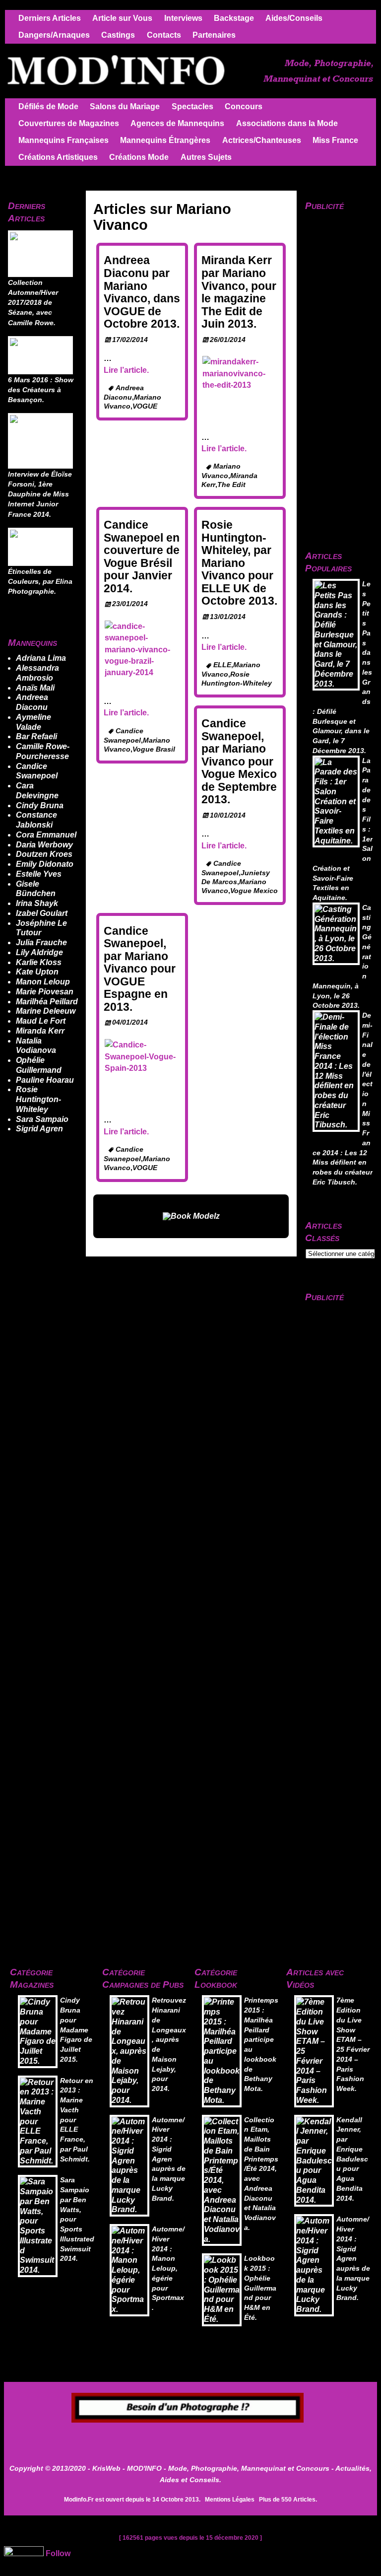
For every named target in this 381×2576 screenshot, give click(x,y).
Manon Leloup (43, 982)
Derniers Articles (50, 18)
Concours (244, 106)
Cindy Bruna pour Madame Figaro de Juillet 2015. (76, 2030)
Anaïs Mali (35, 688)
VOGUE (145, 406)
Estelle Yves (39, 874)
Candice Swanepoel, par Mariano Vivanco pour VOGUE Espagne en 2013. (140, 969)
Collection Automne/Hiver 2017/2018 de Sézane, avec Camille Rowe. (33, 303)
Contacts (164, 35)
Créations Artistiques (58, 157)
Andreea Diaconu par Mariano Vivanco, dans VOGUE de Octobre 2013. (142, 292)
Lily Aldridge (39, 952)
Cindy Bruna (40, 805)
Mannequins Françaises (63, 140)
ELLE (222, 665)
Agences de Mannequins (177, 123)
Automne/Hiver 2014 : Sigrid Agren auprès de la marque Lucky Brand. (169, 2159)
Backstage (234, 18)
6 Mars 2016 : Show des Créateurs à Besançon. (41, 390)
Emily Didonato (45, 864)
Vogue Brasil (154, 749)
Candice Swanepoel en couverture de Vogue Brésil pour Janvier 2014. (142, 557)
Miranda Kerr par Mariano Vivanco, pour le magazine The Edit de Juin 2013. (239, 292)
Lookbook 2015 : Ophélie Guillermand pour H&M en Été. (260, 2288)
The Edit (231, 485)
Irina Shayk (37, 903)
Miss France (335, 140)
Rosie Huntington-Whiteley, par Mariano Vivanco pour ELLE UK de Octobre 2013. (239, 563)
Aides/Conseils (294, 18)
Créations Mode (139, 157)
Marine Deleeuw (46, 1011)
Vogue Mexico (254, 891)
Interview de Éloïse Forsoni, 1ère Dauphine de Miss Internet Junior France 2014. (40, 494)
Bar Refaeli (36, 736)
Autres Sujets (206, 157)
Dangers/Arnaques (54, 35)
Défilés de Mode (48, 106)
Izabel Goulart (42, 913)
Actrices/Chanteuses (262, 140)
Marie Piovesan (45, 992)
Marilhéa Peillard (47, 1002)
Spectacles (192, 106)
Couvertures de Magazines (69, 123)
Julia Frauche (41, 942)
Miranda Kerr (40, 1031)
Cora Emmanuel (46, 835)
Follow (58, 2553)
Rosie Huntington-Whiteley (38, 1099)
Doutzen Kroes (44, 854)
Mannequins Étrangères (165, 140)
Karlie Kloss (39, 962)
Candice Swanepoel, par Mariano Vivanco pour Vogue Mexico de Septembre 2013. (239, 761)
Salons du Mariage (125, 106)
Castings (118, 35)
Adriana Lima (41, 658)
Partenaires (214, 35)
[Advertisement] (190, 2438)
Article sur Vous (122, 18)
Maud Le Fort (41, 1021)
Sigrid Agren (39, 1129)
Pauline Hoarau (45, 1080)
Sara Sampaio (42, 1119)
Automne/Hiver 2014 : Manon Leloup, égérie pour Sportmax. (168, 2268)
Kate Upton (37, 972)
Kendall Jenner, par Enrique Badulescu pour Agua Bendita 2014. (352, 2159)
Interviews (183, 18)
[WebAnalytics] (24, 2553)
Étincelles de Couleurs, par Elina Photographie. (40, 582)
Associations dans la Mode (287, 123)
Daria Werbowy (44, 845)
